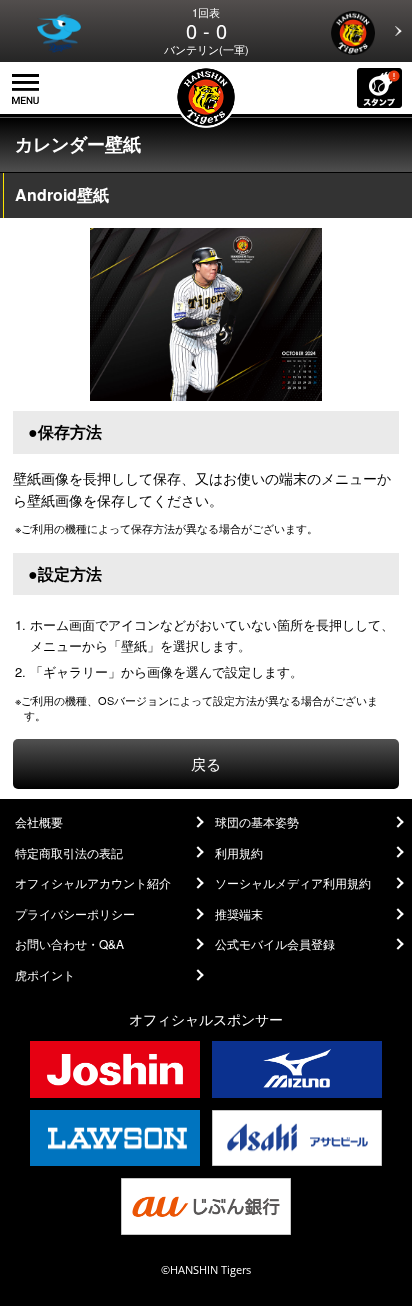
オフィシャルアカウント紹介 (93, 883)
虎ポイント (45, 975)
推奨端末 (239, 914)
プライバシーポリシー (75, 914)
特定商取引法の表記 (69, 853)
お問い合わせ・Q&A (69, 944)
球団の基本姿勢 (257, 822)
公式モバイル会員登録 (275, 944)
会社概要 (39, 822)
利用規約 (239, 853)
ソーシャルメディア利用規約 (293, 883)
